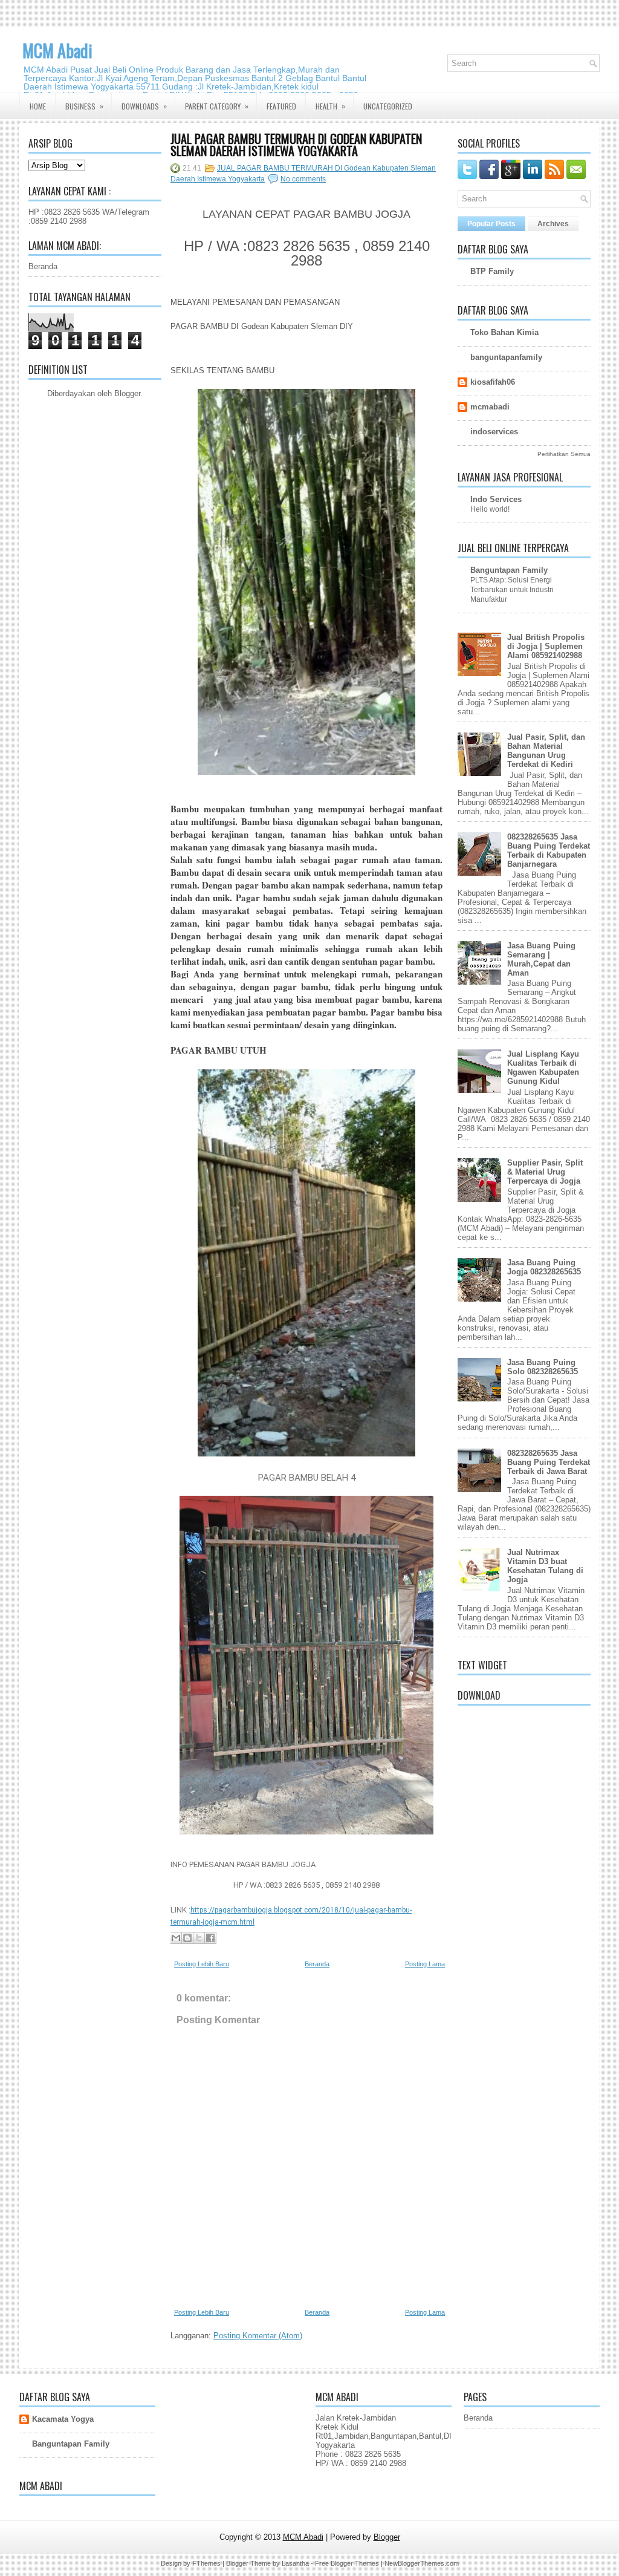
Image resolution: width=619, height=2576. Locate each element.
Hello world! (490, 509)
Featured (281, 106)
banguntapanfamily (506, 357)
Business (84, 106)
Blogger (127, 393)
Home (38, 106)
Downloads (144, 106)
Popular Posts (491, 224)
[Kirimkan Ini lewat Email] (176, 1938)
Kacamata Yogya (63, 2419)
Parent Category (217, 106)
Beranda (43, 266)
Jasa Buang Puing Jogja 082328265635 (544, 1267)
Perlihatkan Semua (564, 454)
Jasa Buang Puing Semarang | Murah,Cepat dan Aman (541, 959)
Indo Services (496, 499)
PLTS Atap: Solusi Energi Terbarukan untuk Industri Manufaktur (512, 590)
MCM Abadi (57, 51)
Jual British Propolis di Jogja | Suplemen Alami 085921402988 (546, 646)
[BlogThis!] (187, 1938)
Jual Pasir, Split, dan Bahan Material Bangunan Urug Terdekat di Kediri (546, 751)
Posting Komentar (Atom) (258, 2336)
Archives (553, 224)
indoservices (494, 432)
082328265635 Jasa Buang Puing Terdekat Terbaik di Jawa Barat (549, 1462)
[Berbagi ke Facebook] (210, 1938)
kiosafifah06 (493, 382)
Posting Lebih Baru (202, 1964)
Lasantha (295, 2563)
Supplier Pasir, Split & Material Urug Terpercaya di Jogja (545, 1172)
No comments (303, 179)
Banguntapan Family (509, 570)
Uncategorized (388, 106)
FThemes (206, 2563)
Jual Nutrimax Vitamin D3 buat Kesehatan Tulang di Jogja (545, 1566)
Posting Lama (425, 1964)
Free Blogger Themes (347, 2563)
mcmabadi (490, 407)
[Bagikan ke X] (199, 1938)
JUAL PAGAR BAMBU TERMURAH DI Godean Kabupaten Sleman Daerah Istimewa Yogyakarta (296, 145)
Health (330, 106)
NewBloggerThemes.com (422, 2563)
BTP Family (492, 271)
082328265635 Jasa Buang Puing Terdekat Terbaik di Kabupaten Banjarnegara (549, 850)
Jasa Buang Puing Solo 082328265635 (543, 1367)
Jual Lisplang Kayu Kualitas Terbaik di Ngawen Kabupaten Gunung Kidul (543, 1068)
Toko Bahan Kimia (504, 332)
